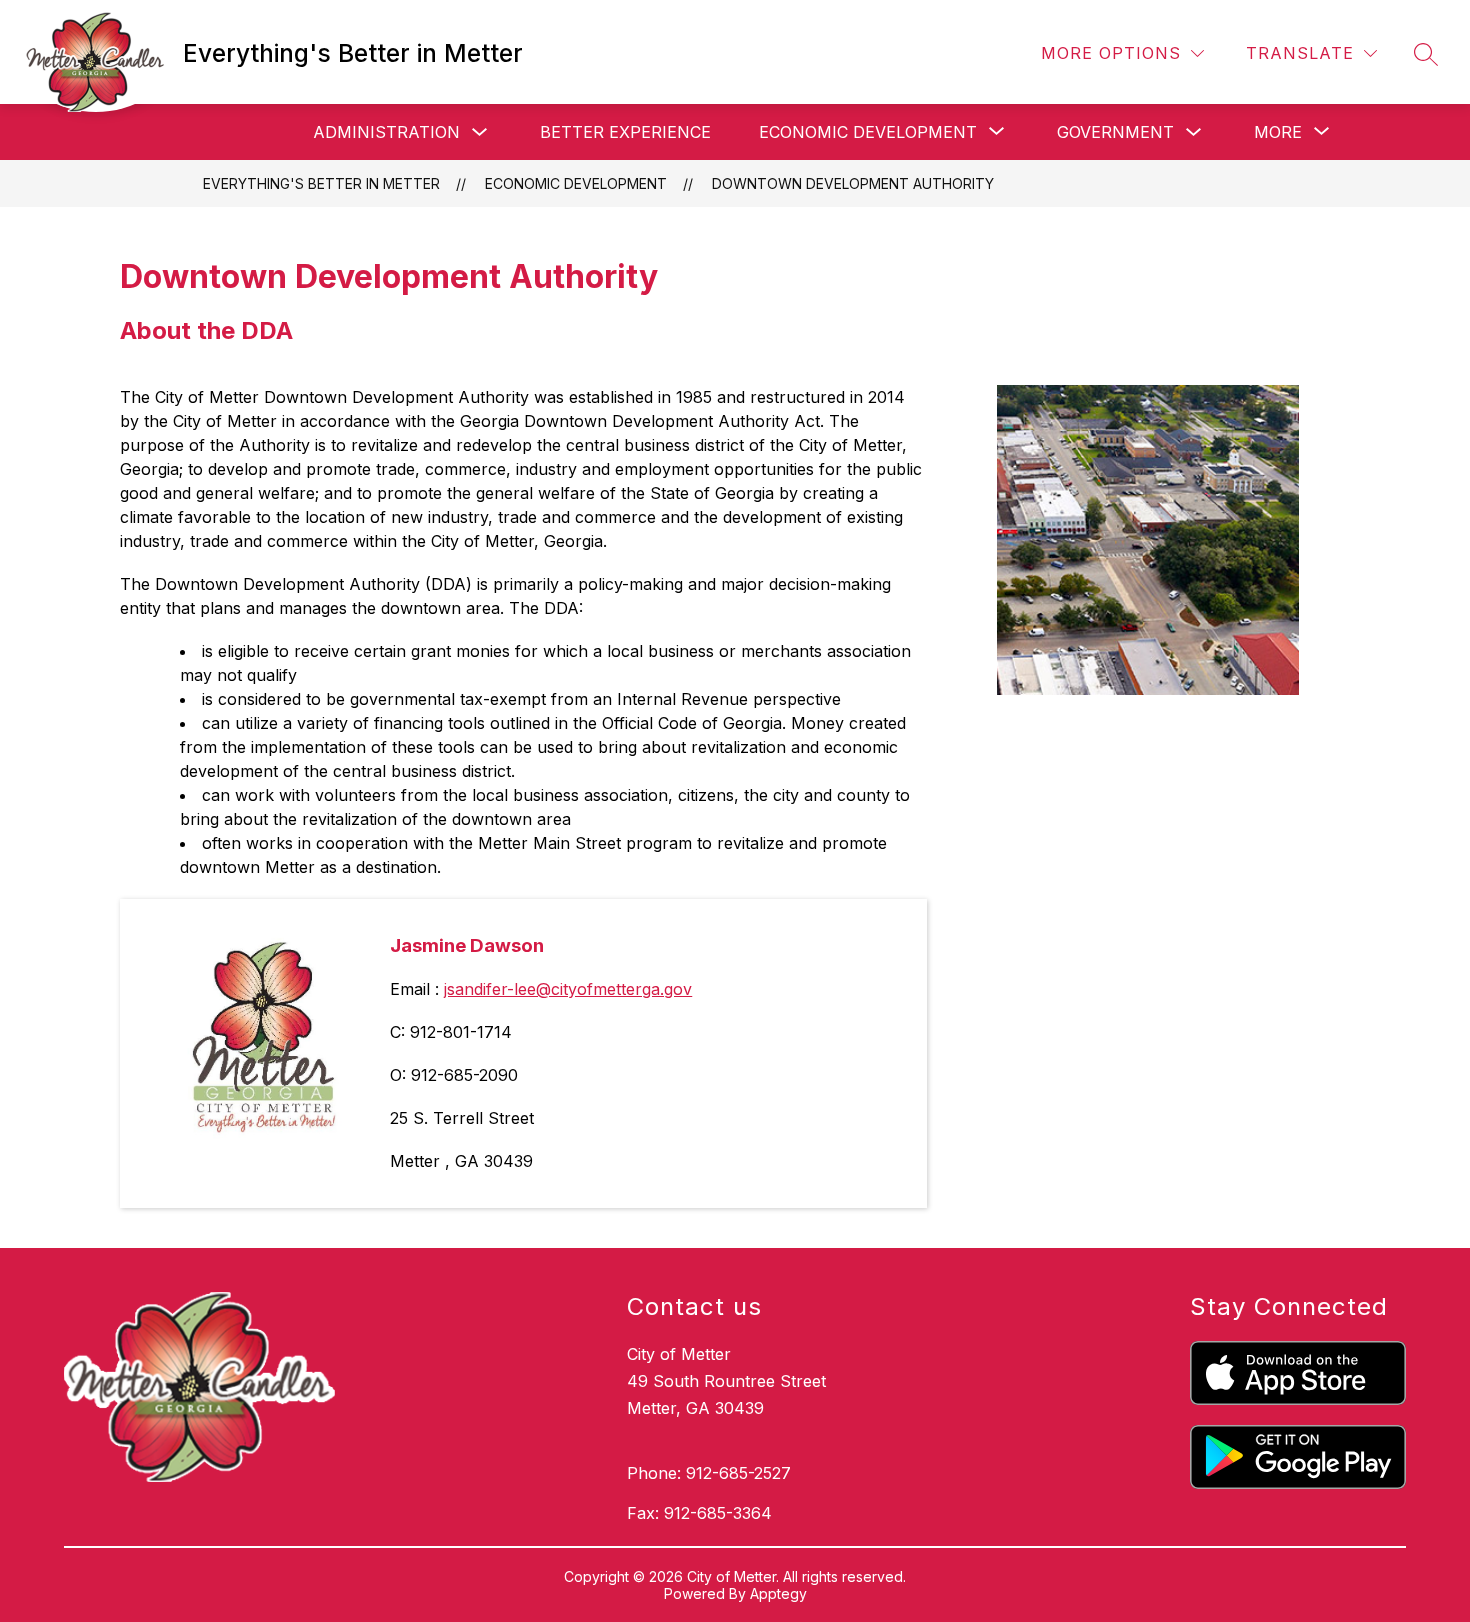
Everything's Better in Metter (321, 183)
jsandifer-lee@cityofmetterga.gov (568, 989)
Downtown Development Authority (853, 183)
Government (1115, 132)
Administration (386, 132)
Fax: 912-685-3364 (699, 1513)
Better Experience (625, 132)
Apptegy (778, 1593)
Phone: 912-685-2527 (709, 1473)
